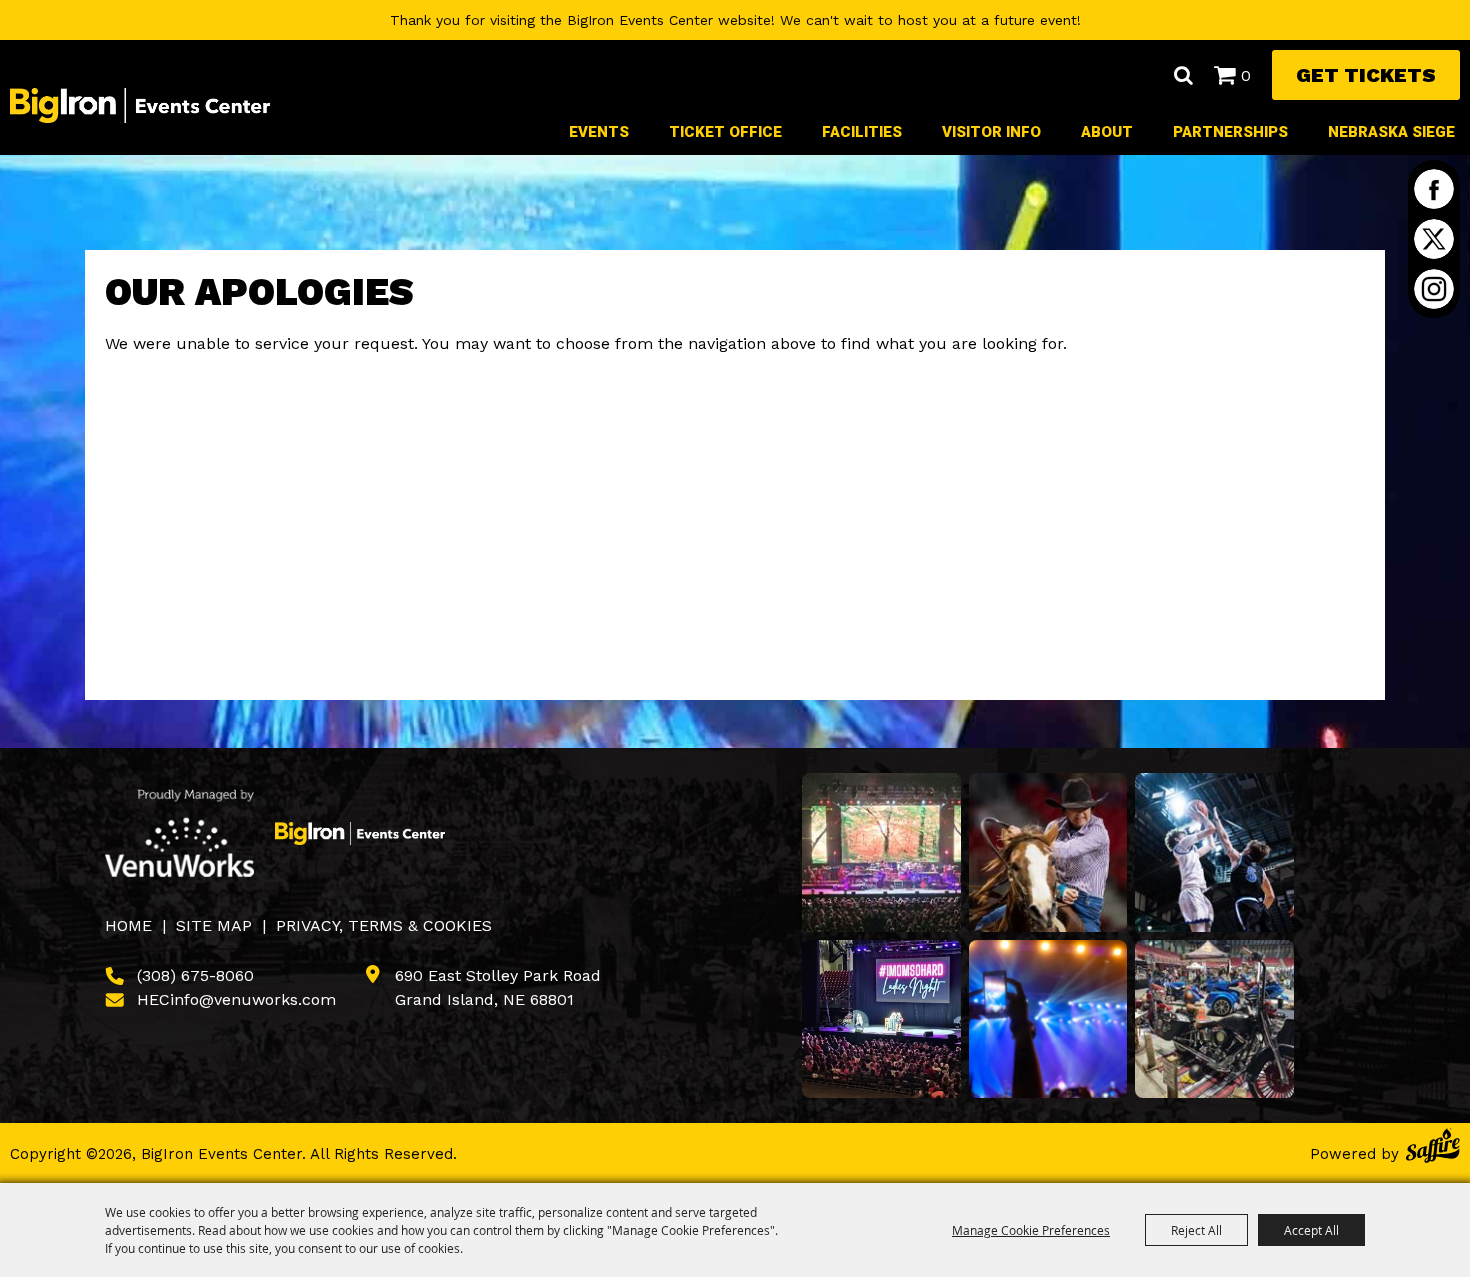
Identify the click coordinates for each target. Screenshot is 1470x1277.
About (1107, 132)
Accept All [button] (1311, 1230)
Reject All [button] (1196, 1230)
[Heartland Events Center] (360, 833)
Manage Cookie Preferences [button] (1031, 1230)
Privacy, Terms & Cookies (384, 925)
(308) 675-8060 (195, 975)
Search (1183, 75)
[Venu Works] (180, 833)
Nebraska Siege (1391, 132)
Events (599, 132)
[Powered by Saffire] (1433, 1148)
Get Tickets (1366, 75)
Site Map (214, 925)
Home (128, 925)
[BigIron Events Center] (140, 105)
